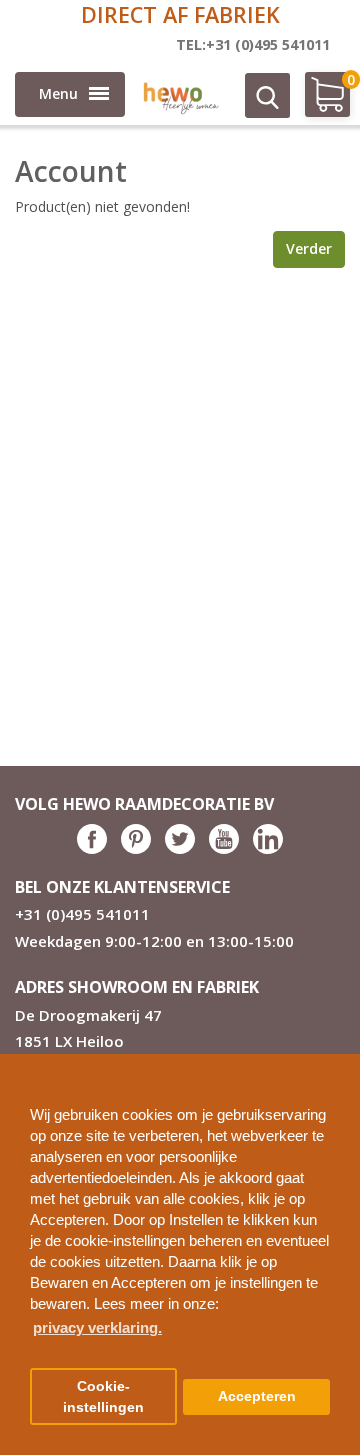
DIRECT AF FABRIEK (180, 14)
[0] (317, 102)
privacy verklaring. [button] (97, 1327)
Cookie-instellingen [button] (103, 1397)
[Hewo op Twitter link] (180, 848)
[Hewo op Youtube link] (224, 848)
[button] (337, 1061)
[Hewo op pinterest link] (136, 848)
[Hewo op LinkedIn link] (268, 848)
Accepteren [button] (257, 1396)
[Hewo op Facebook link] (92, 848)
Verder (309, 248)
